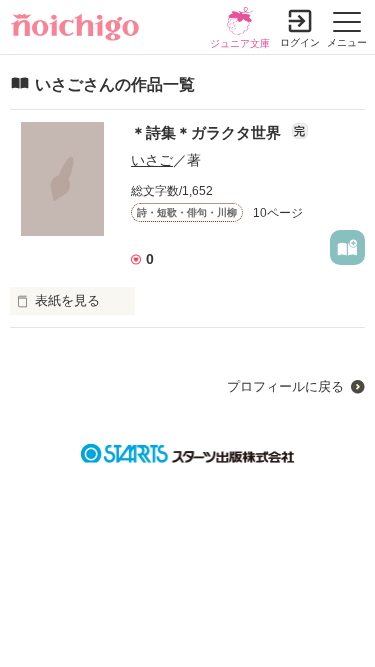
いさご (152, 160)
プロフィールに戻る (285, 386)
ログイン (300, 42)
